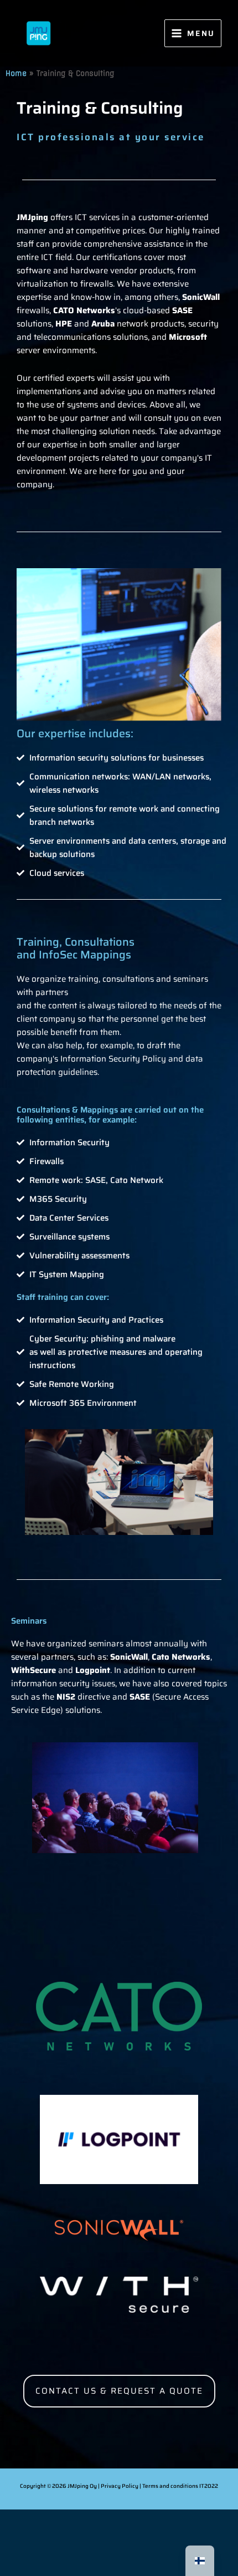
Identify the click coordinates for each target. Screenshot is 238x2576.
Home (16, 73)
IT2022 (209, 2486)
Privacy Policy (120, 2486)
